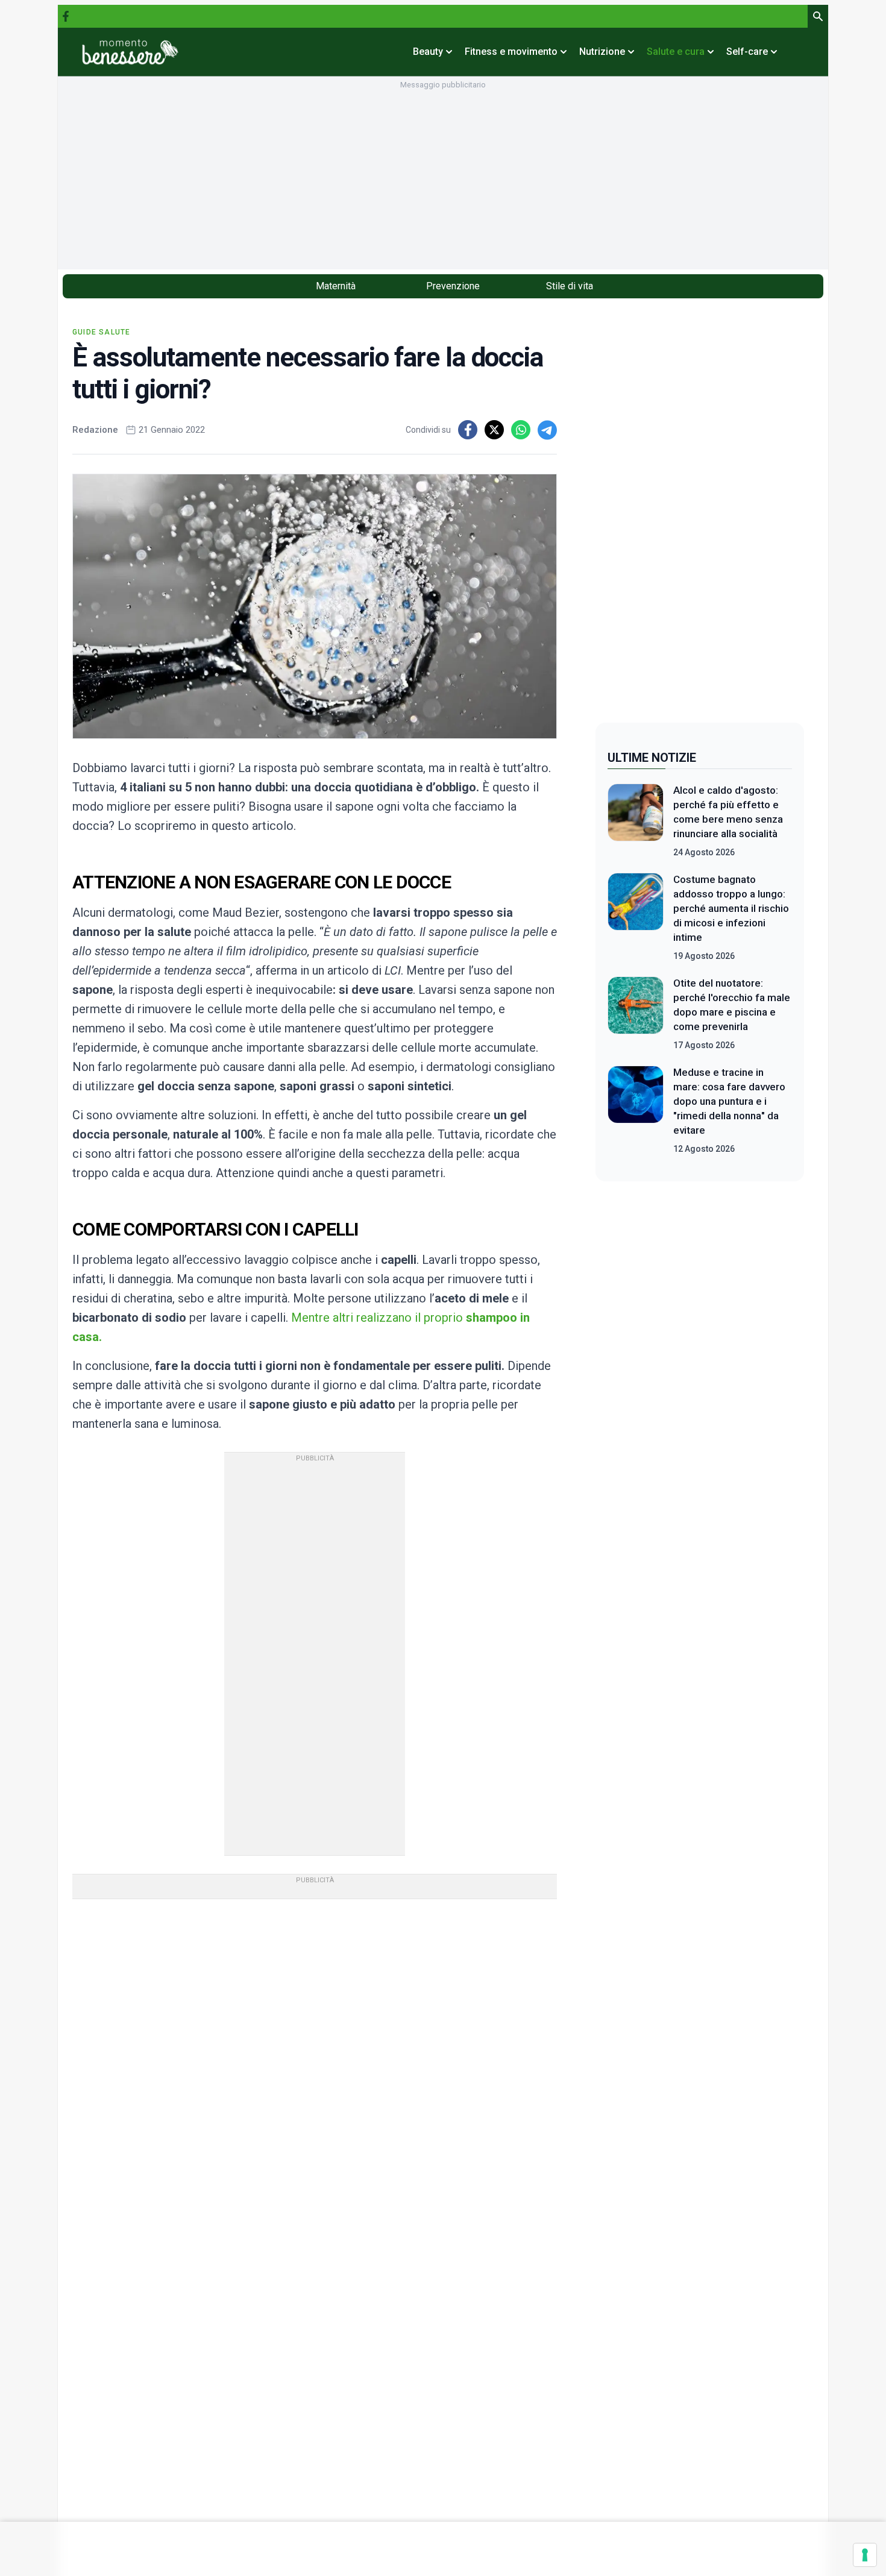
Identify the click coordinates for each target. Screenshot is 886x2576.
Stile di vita (570, 286)
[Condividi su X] (494, 430)
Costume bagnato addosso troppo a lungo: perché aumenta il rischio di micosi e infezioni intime (731, 908)
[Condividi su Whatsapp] (521, 430)
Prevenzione (453, 286)
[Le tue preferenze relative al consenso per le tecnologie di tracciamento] (865, 2555)
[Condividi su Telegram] (547, 430)
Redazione (95, 430)
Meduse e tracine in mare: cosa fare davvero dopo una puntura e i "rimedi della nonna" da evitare (729, 1101)
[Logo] (130, 52)
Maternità (336, 286)
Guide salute (101, 332)
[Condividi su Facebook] (468, 430)
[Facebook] (66, 16)
